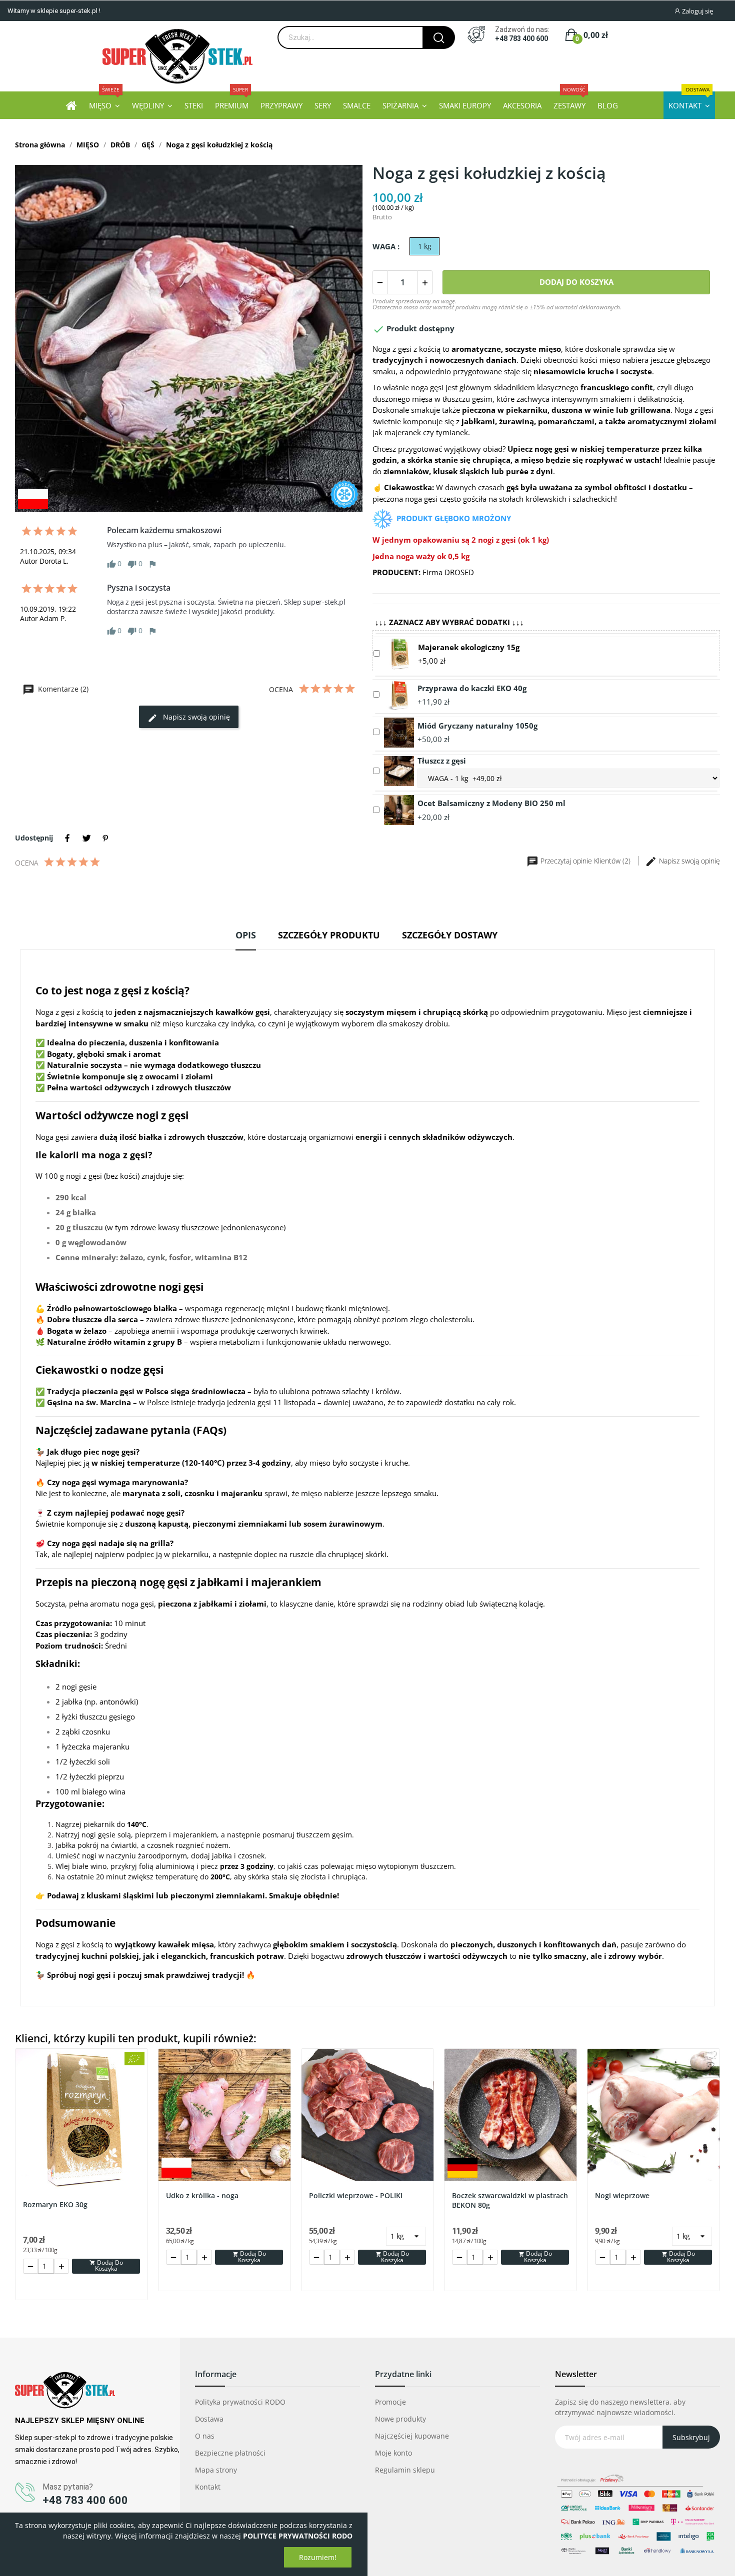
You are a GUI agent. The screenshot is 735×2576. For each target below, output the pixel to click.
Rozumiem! (318, 2557)
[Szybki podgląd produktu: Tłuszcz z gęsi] (399, 770)
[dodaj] (425, 282)
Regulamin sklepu (405, 2470)
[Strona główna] (71, 105)
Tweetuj (86, 838)
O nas (205, 2436)
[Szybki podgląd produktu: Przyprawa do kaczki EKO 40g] (399, 694)
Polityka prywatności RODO (240, 2402)
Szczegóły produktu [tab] (329, 935)
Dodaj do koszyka (576, 282)
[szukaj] (439, 37)
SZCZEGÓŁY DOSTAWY (450, 935)
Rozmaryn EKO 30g (55, 2204)
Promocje (390, 2402)
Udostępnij (67, 838)
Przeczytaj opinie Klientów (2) (585, 861)
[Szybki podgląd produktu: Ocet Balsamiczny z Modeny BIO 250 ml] (399, 809)
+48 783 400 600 (521, 38)
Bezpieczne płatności (230, 2453)
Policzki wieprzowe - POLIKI (356, 2195)
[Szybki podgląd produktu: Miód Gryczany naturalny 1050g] (399, 732)
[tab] (246, 939)
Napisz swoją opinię (195, 717)
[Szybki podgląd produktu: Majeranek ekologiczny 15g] (399, 653)
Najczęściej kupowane (412, 2436)
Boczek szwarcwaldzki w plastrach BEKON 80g (510, 2200)
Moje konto (393, 2453)
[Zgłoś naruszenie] (152, 563)
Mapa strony (216, 2470)
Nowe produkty (400, 2419)
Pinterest (105, 838)
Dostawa (209, 2419)
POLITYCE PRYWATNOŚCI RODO (298, 2536)
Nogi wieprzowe (622, 2195)
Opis (246, 935)
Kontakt (208, 2487)
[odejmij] (380, 282)
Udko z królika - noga (202, 2195)
